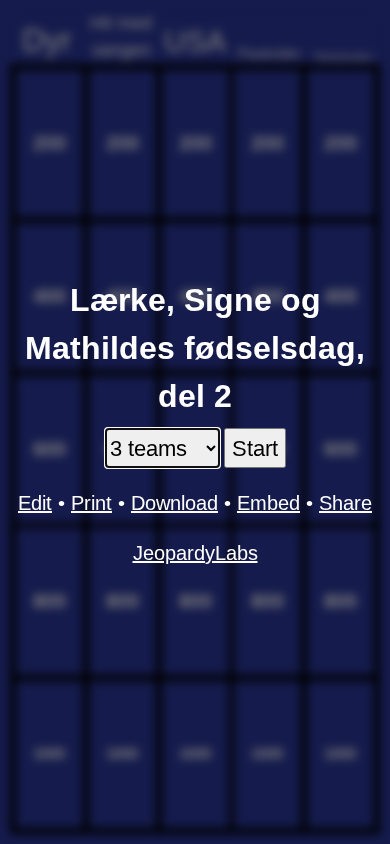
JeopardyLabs (195, 553)
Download (174, 503)
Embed (268, 503)
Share (345, 503)
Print (91, 503)
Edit (35, 503)
